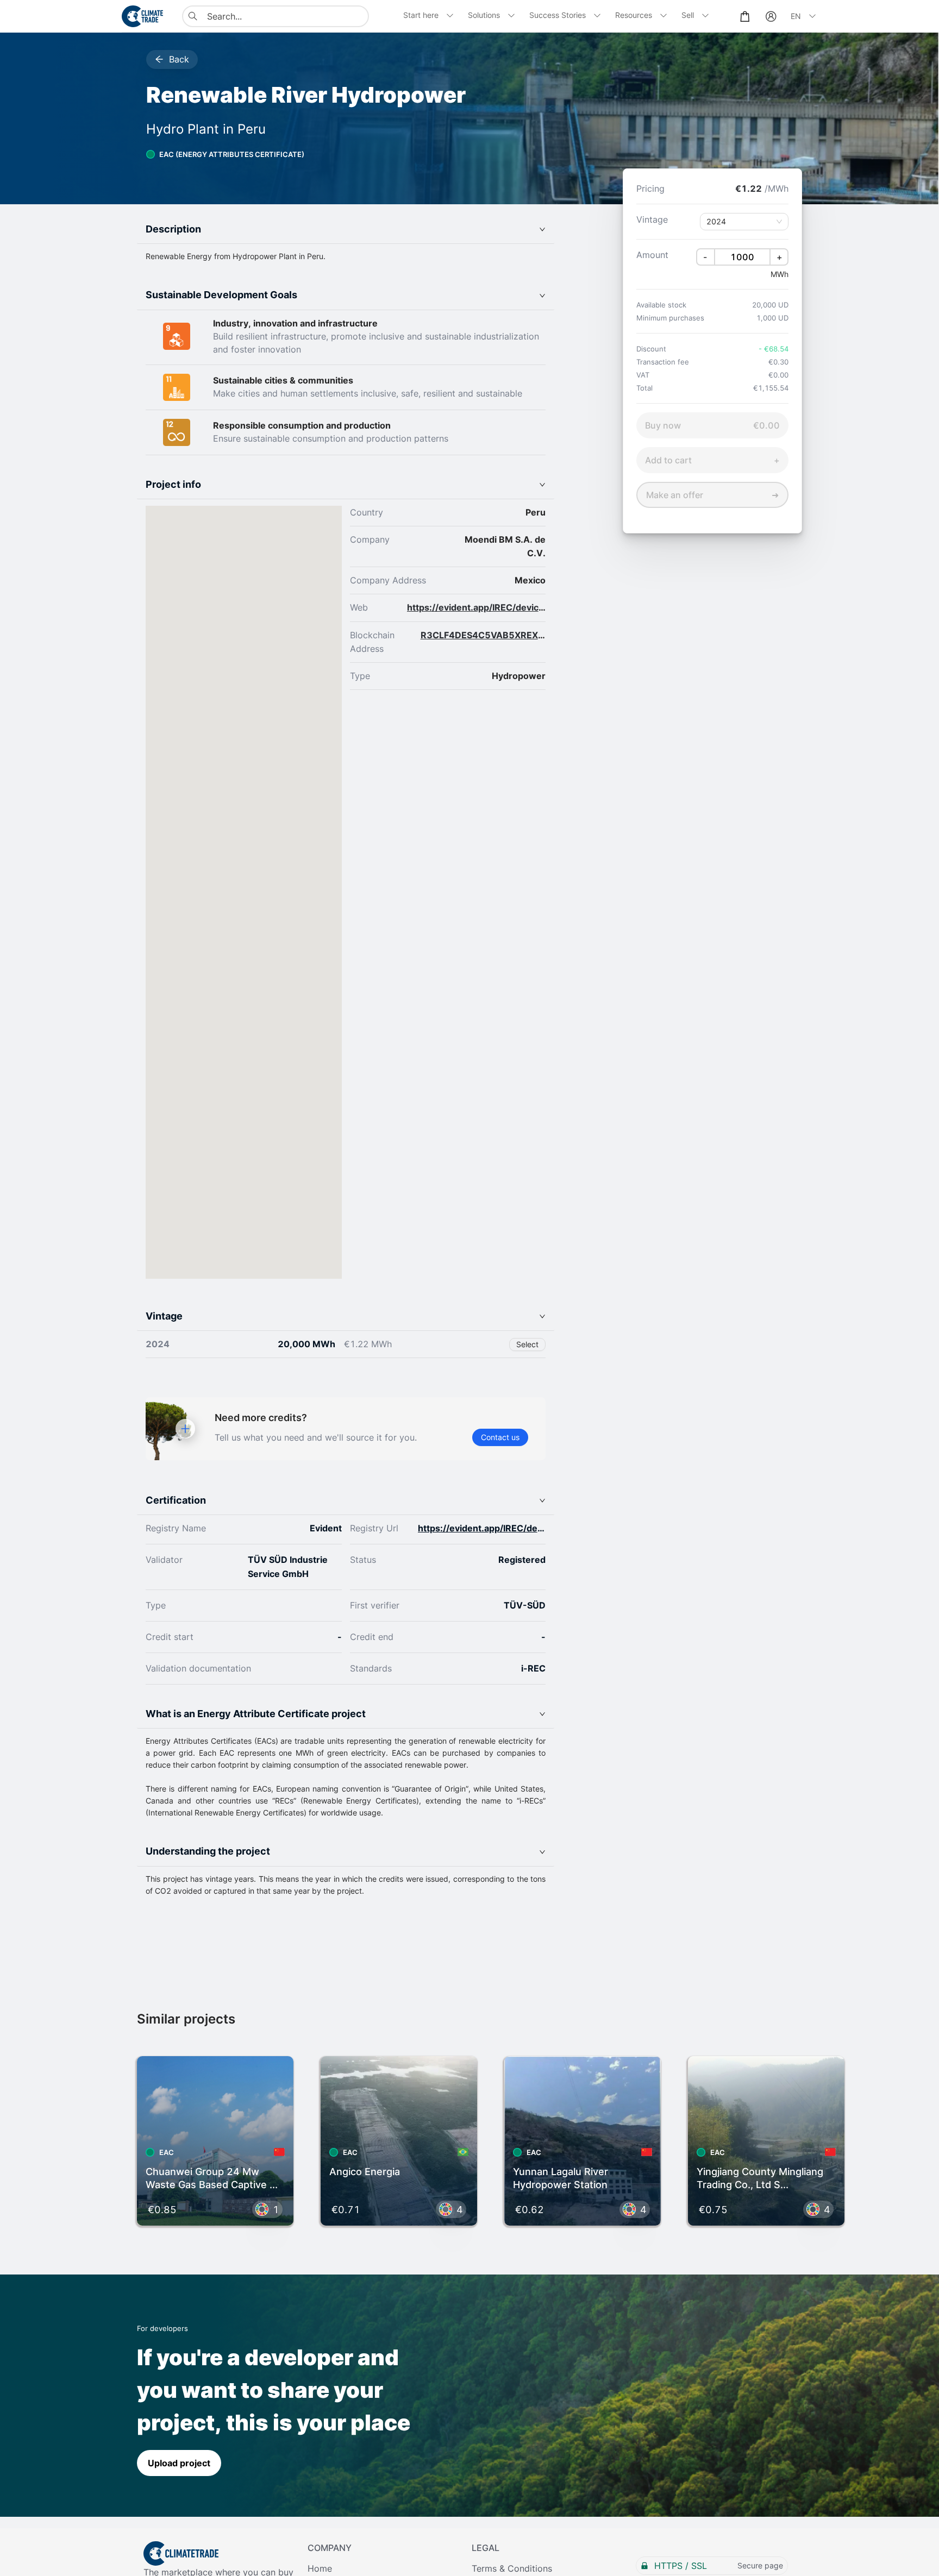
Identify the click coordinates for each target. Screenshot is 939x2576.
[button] (346, 230)
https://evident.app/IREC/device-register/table (507, 607)
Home (320, 2568)
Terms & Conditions (512, 2568)
